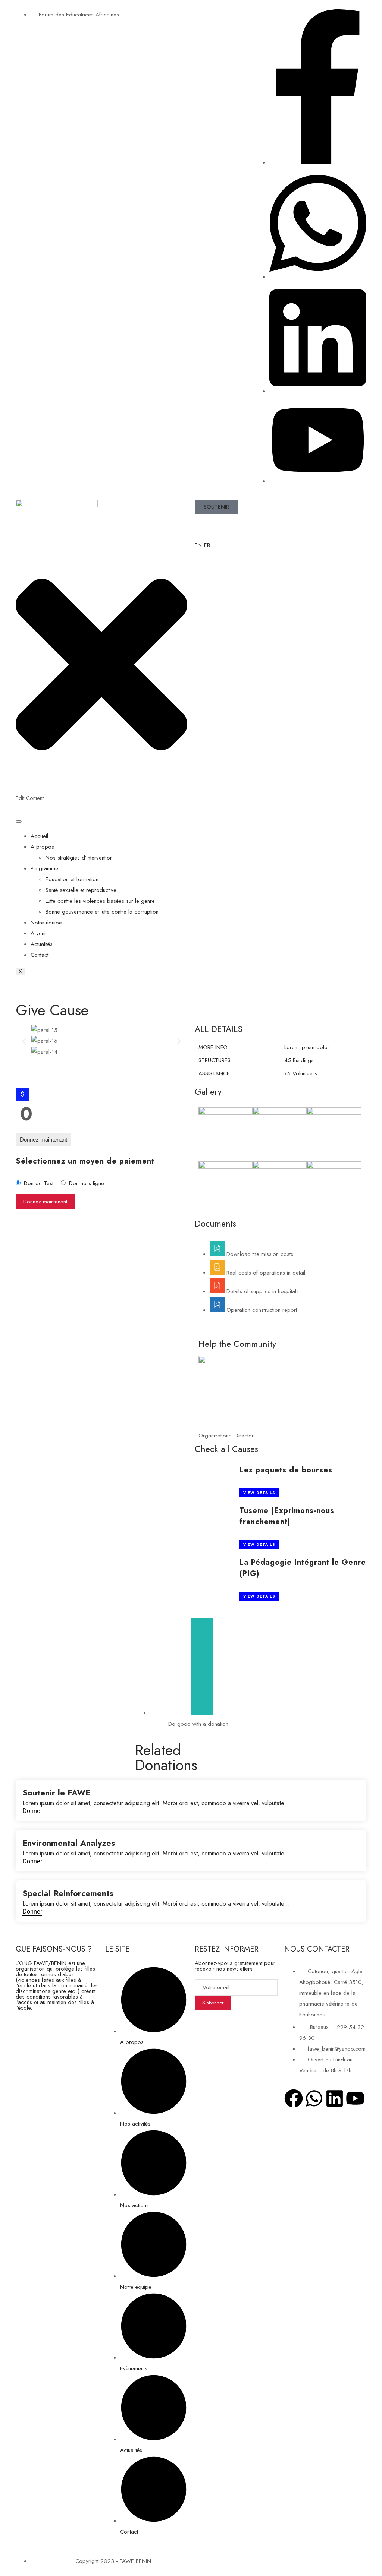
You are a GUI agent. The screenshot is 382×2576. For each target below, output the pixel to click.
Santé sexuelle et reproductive (81, 890)
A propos (42, 847)
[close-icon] (101, 787)
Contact (40, 955)
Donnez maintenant (43, 1140)
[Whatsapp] (314, 2098)
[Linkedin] (335, 2098)
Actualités (42, 944)
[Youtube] (355, 2098)
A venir (39, 933)
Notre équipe (46, 923)
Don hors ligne (87, 1183)
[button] (24, 1041)
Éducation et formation (72, 879)
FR (207, 545)
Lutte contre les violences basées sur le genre (100, 901)
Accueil (39, 836)
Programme (44, 868)
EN (198, 545)
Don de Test (39, 1183)
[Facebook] (294, 2098)
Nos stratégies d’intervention (79, 858)
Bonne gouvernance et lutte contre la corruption (102, 912)
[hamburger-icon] (19, 822)
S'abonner (213, 2003)
